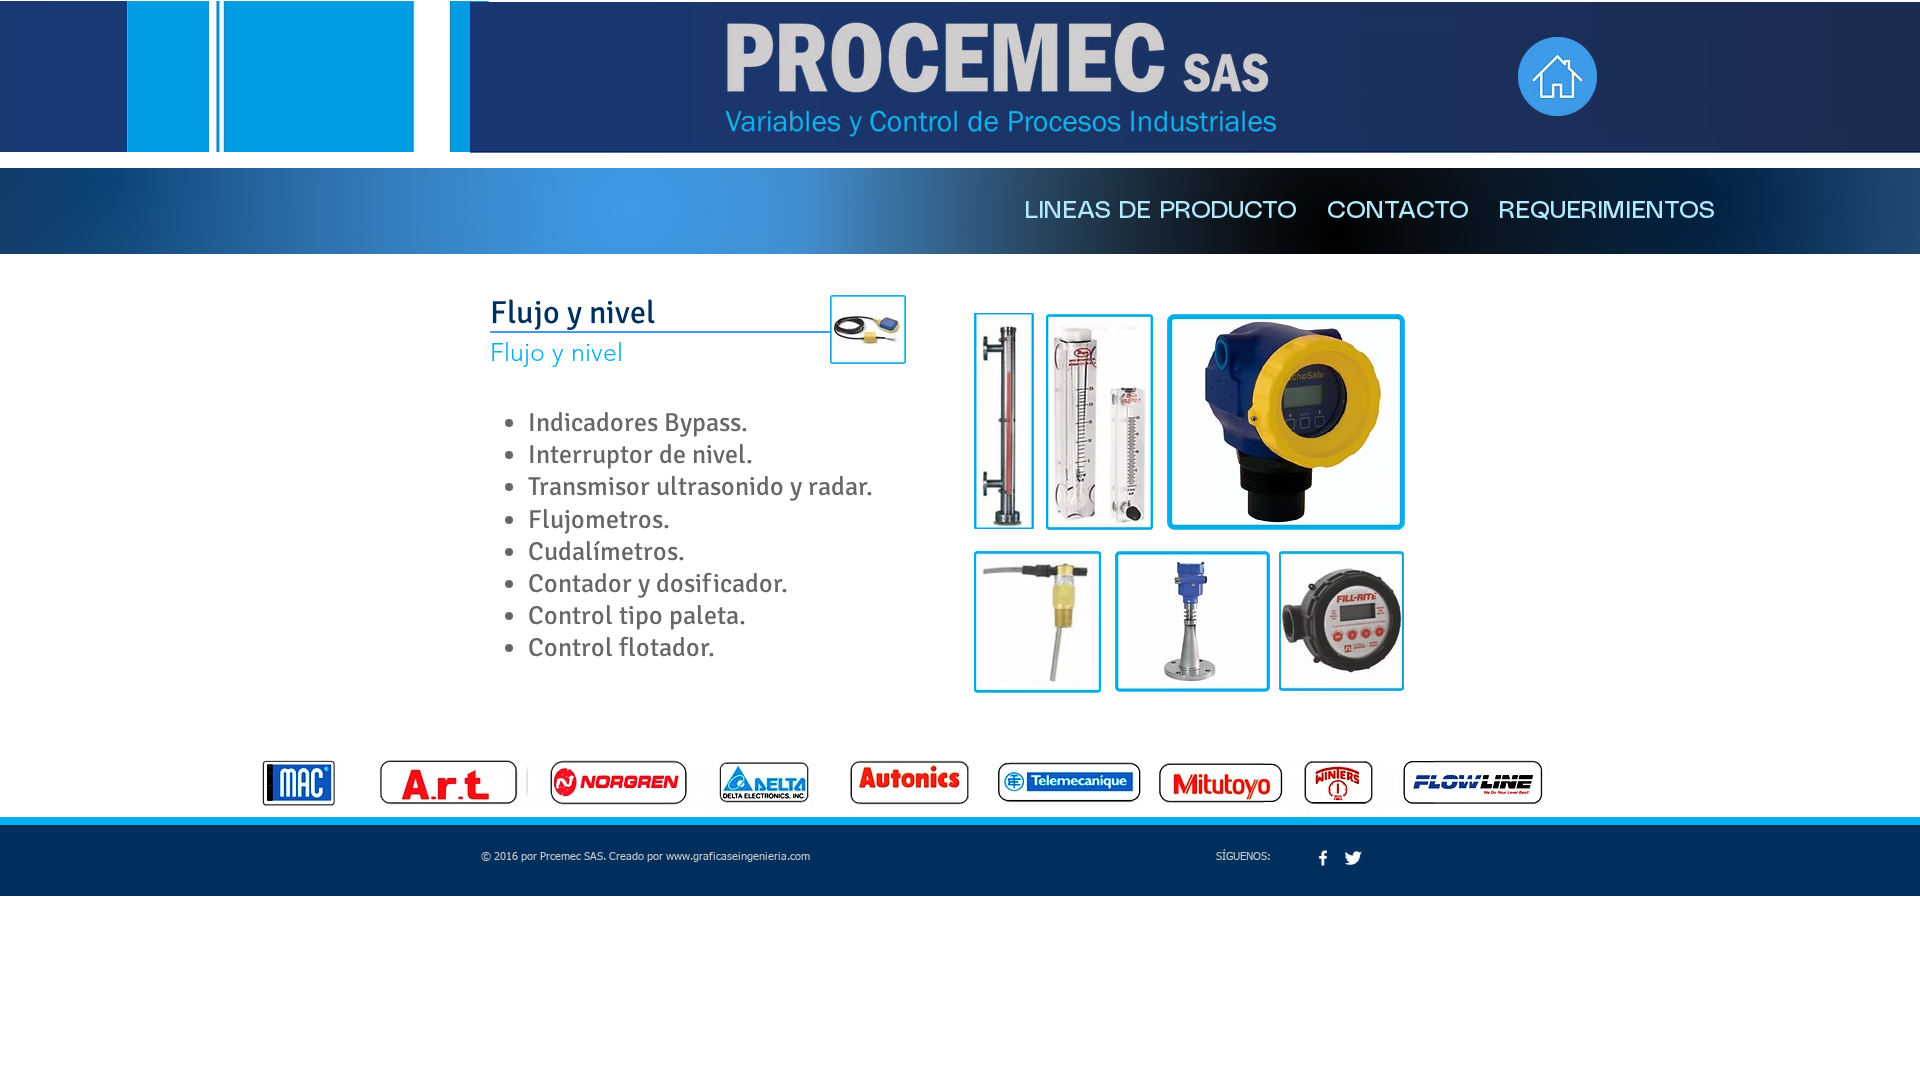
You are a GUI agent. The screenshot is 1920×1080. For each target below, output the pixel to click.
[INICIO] (1557, 76)
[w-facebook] (1323, 858)
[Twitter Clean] (1353, 858)
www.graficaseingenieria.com (738, 856)
